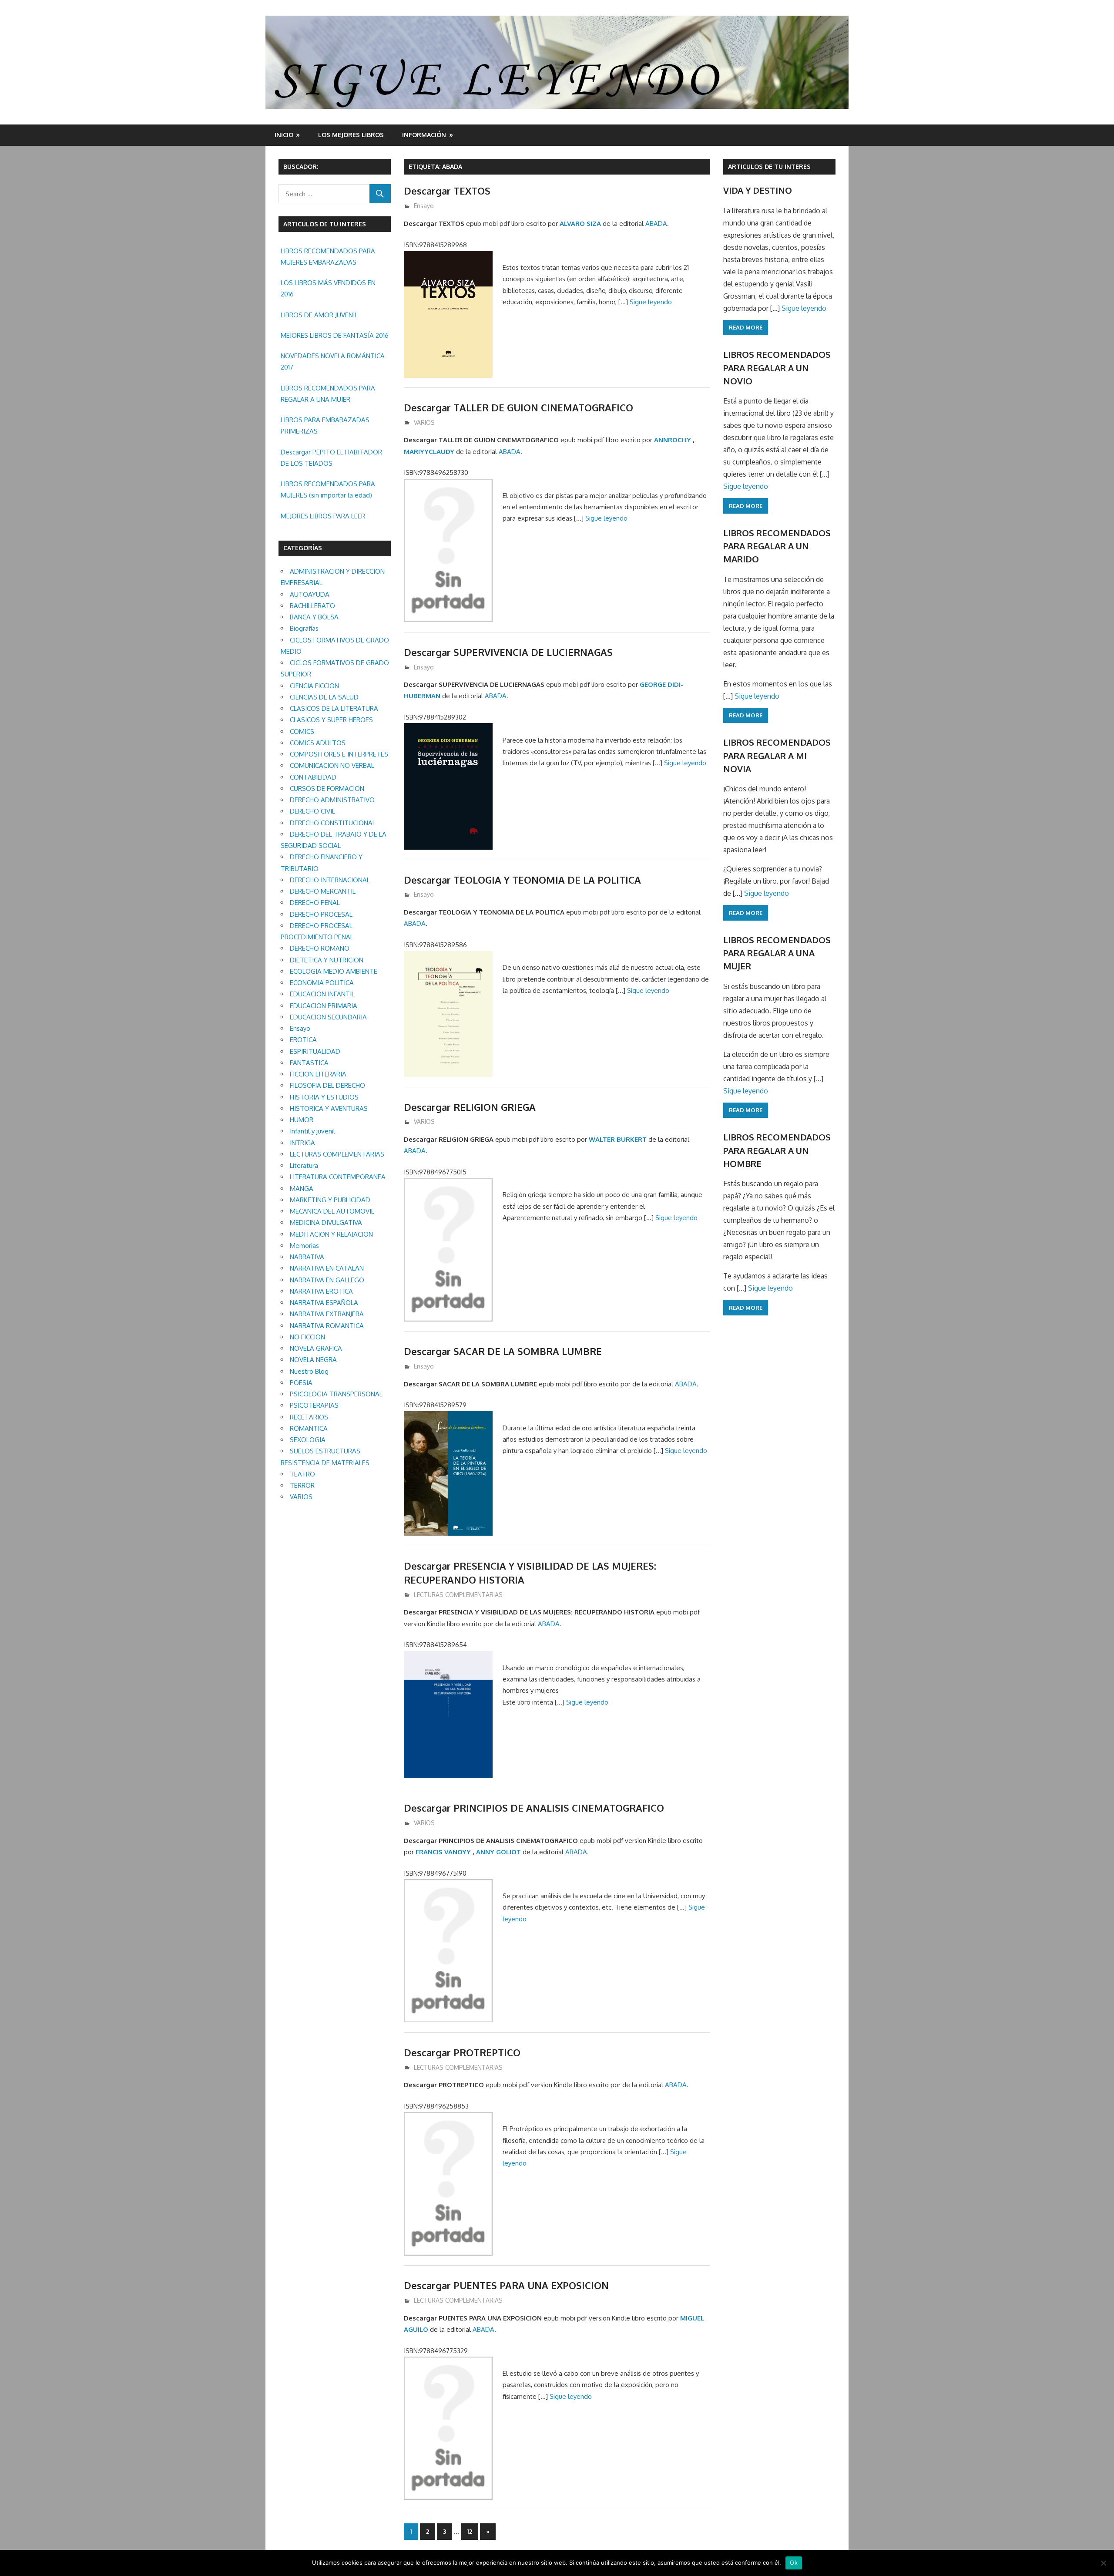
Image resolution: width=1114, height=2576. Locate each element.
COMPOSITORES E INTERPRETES (339, 754)
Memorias (304, 1246)
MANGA (302, 1189)
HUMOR (302, 1120)
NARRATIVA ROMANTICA (327, 1326)
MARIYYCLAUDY (429, 452)
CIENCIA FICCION (314, 686)
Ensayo (424, 206)
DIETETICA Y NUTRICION (327, 960)
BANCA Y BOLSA (314, 617)
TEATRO (302, 1474)
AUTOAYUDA (310, 594)
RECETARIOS (309, 1417)
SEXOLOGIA (308, 1440)
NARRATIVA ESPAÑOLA (324, 1303)
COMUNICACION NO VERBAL (332, 765)
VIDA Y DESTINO (758, 190)
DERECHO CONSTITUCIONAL (333, 823)
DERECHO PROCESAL (321, 914)
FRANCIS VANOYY (443, 1852)
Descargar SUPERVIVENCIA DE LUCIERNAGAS (508, 652)
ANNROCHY (673, 440)
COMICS (302, 731)
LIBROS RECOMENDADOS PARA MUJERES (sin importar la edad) (328, 489)
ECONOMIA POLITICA (322, 983)
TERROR (302, 1485)
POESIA (301, 1383)
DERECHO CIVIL (312, 811)
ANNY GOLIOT (498, 1852)
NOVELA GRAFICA (316, 1348)
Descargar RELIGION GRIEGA (470, 1107)
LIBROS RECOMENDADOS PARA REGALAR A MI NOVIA (777, 755)
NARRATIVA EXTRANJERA (327, 1314)
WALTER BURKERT (618, 1139)
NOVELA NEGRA (313, 1360)
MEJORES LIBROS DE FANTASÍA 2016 (335, 335)
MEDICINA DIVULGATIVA (326, 1222)
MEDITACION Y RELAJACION (331, 1234)
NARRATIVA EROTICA (321, 1291)
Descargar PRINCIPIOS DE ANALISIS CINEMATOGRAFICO (534, 1808)
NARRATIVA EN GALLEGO (327, 1280)
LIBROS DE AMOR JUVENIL (319, 315)
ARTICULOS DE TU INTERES (769, 166)
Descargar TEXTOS (447, 191)
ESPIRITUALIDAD (315, 1051)
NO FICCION (307, 1337)
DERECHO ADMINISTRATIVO (332, 800)
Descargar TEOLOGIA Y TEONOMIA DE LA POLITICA (522, 880)
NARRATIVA (307, 1257)
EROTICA (303, 1040)
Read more (746, 327)
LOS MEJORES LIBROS (351, 135)
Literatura (304, 1165)
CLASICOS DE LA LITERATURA (334, 708)
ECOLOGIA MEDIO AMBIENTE (334, 971)
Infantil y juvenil (312, 1131)
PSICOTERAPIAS (314, 1405)
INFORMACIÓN (424, 135)
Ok (794, 2563)
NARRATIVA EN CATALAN (327, 1268)
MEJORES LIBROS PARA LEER (323, 516)
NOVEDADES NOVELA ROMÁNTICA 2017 (333, 362)
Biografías (304, 628)
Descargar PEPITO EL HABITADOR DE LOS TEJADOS (331, 458)
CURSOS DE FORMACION (327, 789)
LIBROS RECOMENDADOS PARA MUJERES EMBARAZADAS (328, 257)
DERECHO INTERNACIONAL (330, 880)
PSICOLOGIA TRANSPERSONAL (336, 1394)
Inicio (284, 135)
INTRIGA (302, 1143)
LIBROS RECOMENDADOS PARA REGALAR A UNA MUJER (328, 394)
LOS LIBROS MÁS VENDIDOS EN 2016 (328, 288)
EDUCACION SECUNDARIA (328, 1017)
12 (470, 2531)
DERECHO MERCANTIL (323, 891)
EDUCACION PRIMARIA (324, 1006)
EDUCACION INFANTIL (322, 994)
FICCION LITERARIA (318, 1074)
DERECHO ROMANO (320, 948)
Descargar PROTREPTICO (462, 2052)
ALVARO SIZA (580, 224)
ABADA (656, 224)
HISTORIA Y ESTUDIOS (324, 1097)
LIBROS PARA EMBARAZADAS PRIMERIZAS (325, 425)
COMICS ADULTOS (318, 743)
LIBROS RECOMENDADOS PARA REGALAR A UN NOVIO (777, 368)
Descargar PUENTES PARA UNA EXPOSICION (506, 2285)
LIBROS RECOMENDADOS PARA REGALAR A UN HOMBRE (777, 1150)
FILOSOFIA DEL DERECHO (327, 1085)
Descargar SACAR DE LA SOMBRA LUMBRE (503, 1351)
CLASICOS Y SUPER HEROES (331, 720)
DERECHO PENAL (315, 903)
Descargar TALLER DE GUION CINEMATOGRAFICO (518, 407)
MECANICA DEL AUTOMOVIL (332, 1211)
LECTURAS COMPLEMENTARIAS (458, 1595)
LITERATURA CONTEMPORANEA (338, 1177)
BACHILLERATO (312, 606)
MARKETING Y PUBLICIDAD (330, 1200)
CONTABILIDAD (313, 777)
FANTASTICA (309, 1063)
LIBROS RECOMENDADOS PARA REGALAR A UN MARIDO (777, 546)
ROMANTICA (309, 1428)
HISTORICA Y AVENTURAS (329, 1108)
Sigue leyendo (651, 302)
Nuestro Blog (309, 1371)
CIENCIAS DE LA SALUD (324, 697)
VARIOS (424, 422)
